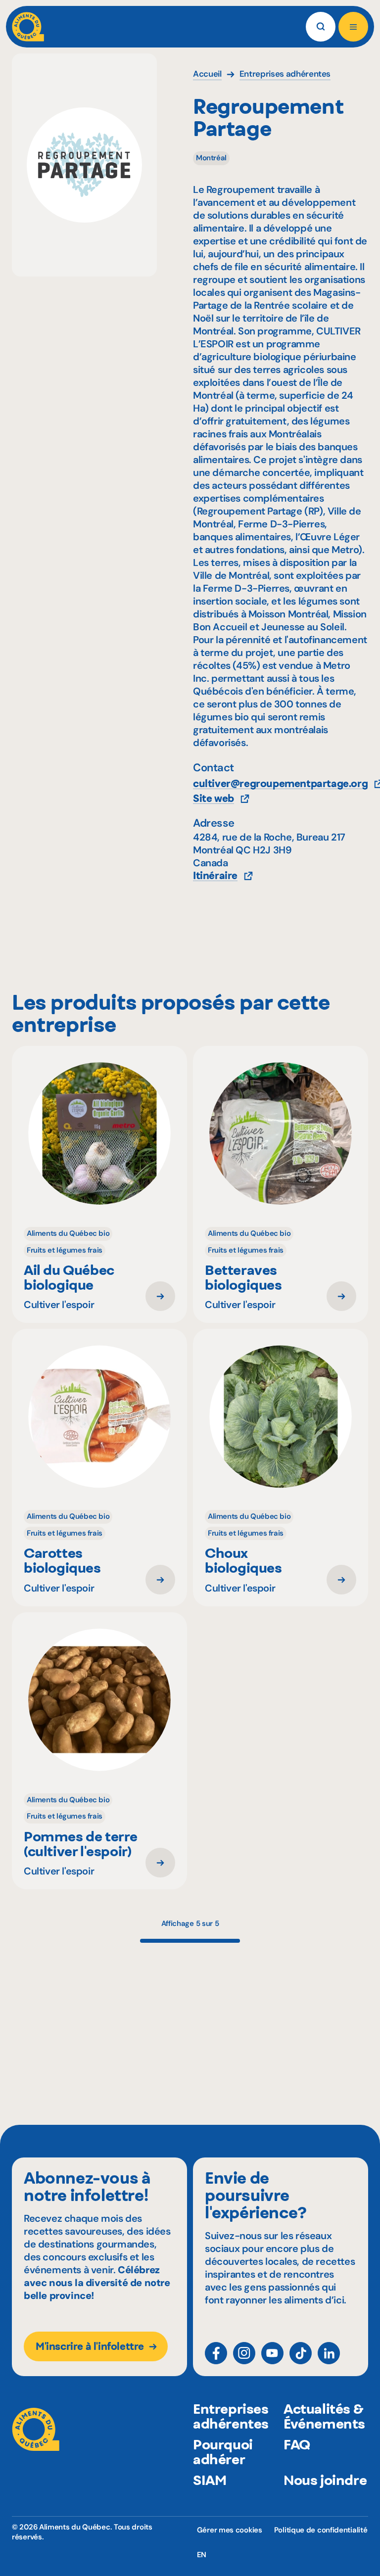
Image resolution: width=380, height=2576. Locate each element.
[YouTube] (272, 2353)
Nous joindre (325, 2480)
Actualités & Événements (324, 2416)
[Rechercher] (321, 27)
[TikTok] (301, 2353)
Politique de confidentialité (321, 2530)
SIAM (210, 2480)
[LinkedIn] (329, 2353)
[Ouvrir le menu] (353, 27)
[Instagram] (244, 2353)
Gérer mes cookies (230, 2530)
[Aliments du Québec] (28, 27)
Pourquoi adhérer (223, 2452)
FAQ (297, 2444)
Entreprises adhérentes (231, 2416)
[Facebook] (216, 2353)
